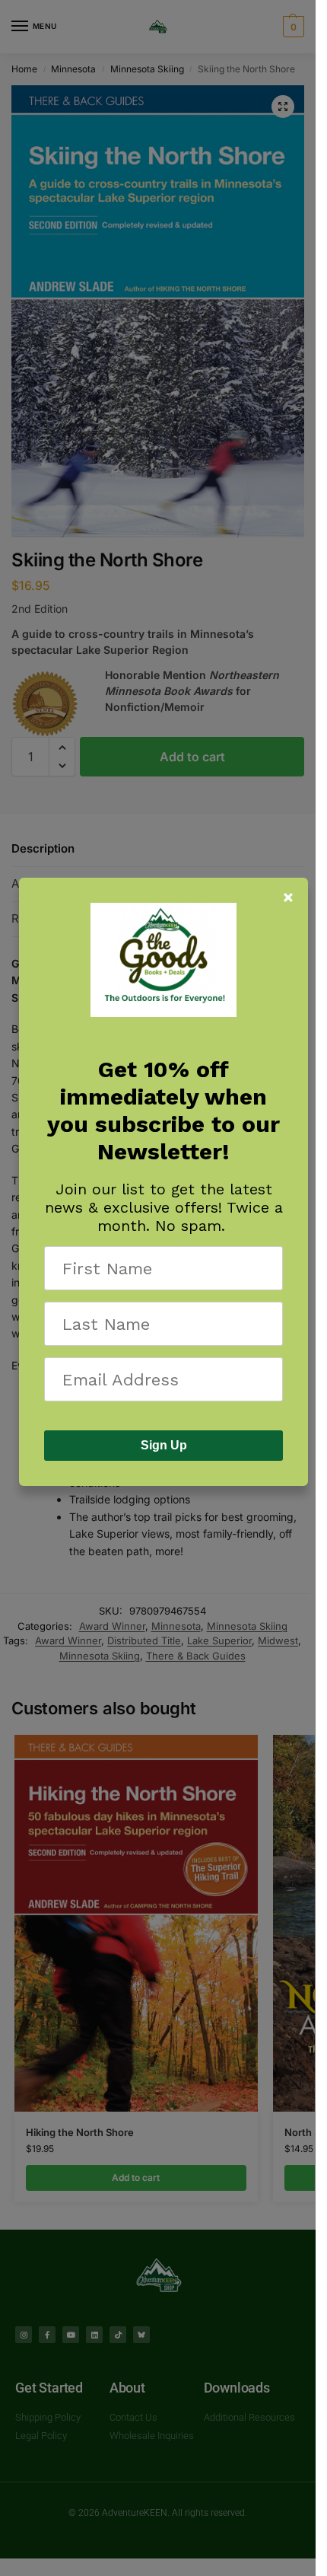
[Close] (288, 897)
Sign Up (164, 1445)
